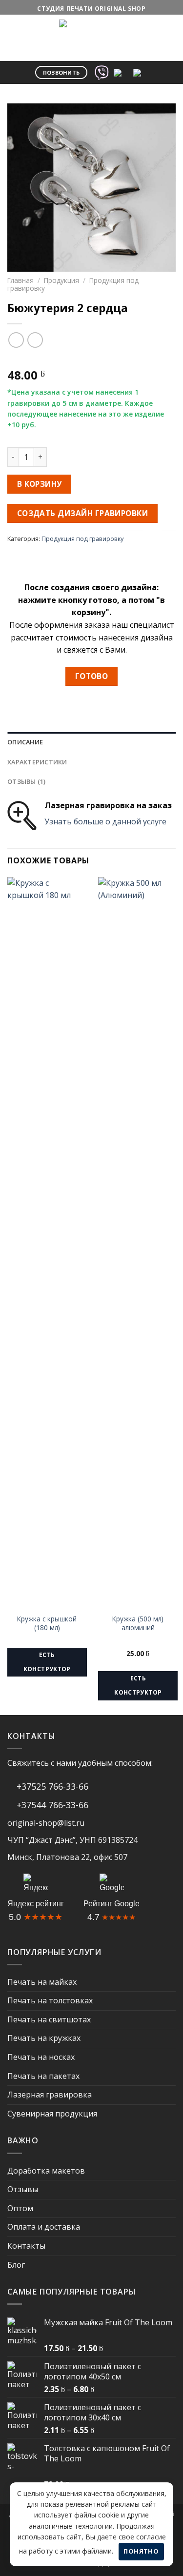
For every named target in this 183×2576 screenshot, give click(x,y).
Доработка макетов (46, 2171)
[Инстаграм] (141, 71)
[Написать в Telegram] (121, 71)
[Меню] (13, 27)
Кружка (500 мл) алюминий (138, 1623)
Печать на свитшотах (49, 2019)
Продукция (61, 280)
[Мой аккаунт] (142, 28)
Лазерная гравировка (50, 2095)
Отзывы (23, 2189)
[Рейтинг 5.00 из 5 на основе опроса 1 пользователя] (91, 359)
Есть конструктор (47, 1662)
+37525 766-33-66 (51, 1786)
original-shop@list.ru (46, 1823)
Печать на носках (41, 2057)
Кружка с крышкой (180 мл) (47, 1623)
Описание (25, 742)
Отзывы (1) (27, 781)
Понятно (141, 2551)
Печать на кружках (44, 2038)
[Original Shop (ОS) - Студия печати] (77, 38)
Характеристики (37, 762)
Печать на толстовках (50, 2000)
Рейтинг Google (112, 1904)
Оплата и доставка (44, 2227)
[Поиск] (119, 28)
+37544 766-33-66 (51, 1805)
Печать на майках (42, 1982)
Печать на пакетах (43, 2076)
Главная (20, 280)
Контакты (26, 2246)
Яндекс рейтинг (36, 1904)
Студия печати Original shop (91, 9)
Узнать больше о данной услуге (105, 821)
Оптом (20, 2208)
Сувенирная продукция (52, 2114)
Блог (16, 2265)
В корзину (40, 484)
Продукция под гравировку (82, 539)
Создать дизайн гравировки (83, 513)
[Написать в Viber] (102, 71)
